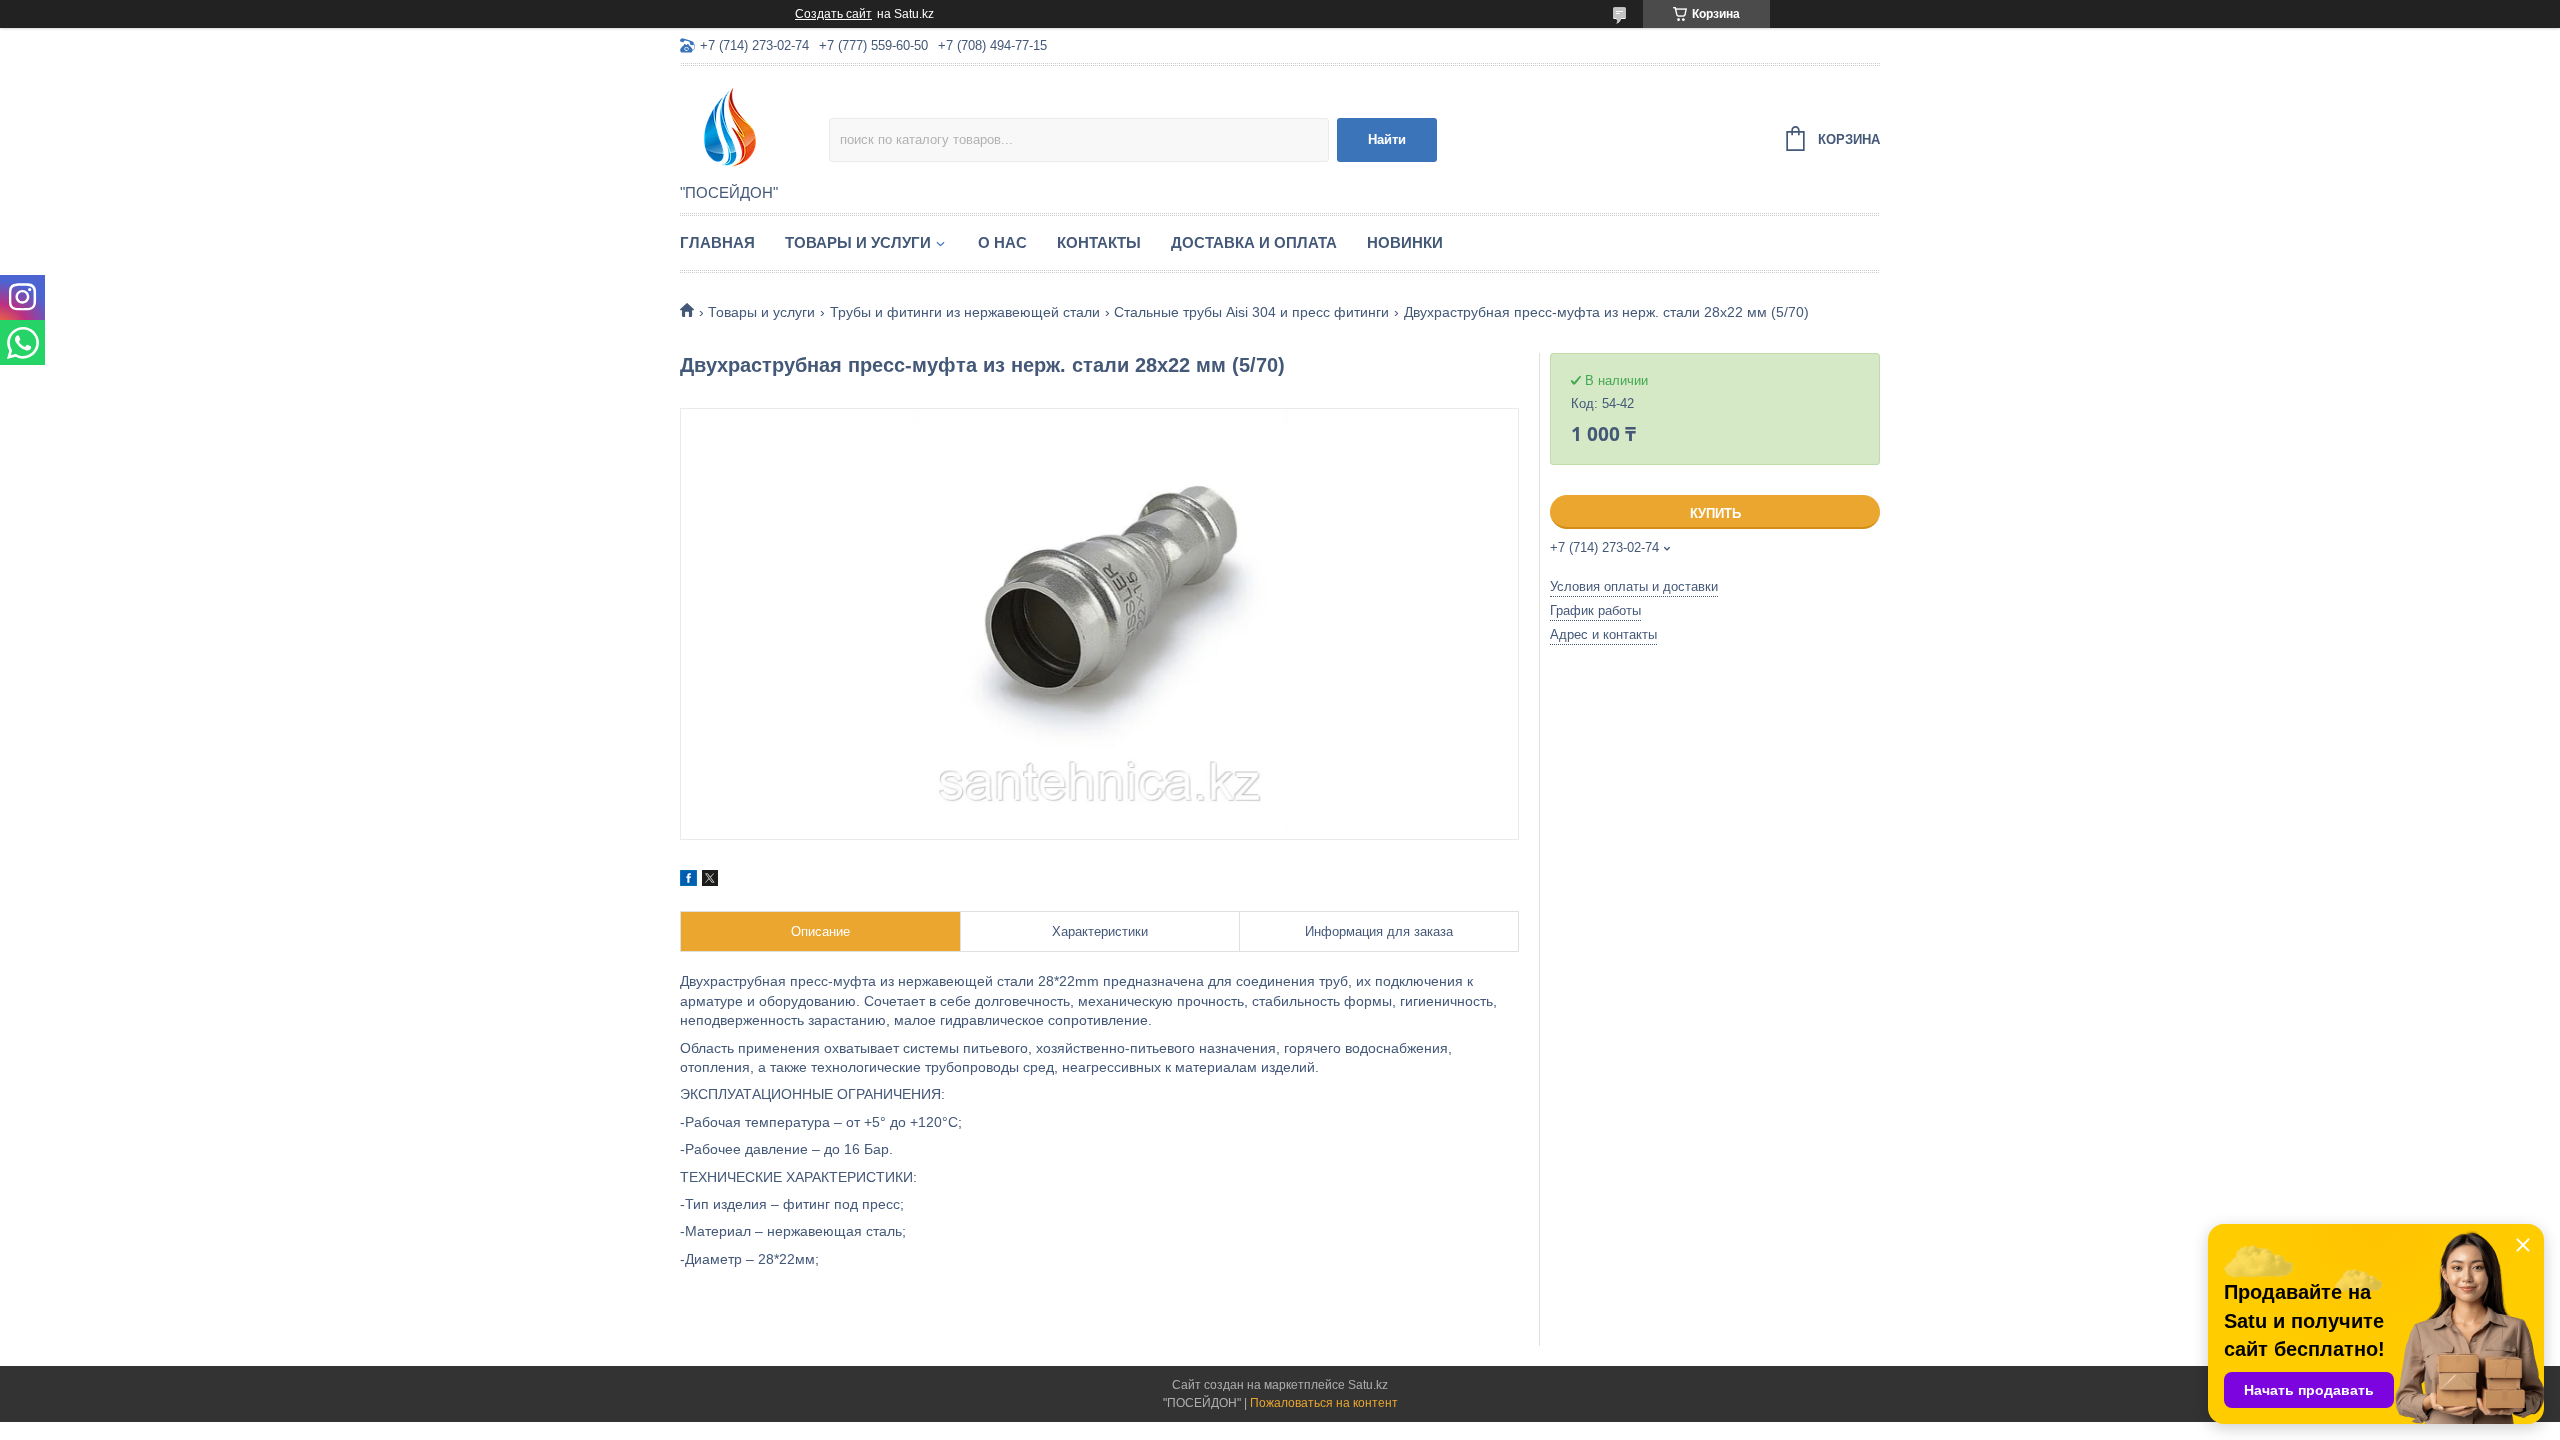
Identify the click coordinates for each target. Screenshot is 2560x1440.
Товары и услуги (858, 242)
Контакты (1099, 242)
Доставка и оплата (1254, 242)
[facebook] (688, 881)
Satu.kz (1368, 1385)
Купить (1715, 513)
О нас (1002, 242)
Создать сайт (833, 14)
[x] (710, 881)
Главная (717, 242)
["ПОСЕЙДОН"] (754, 126)
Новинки (1405, 242)
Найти (1387, 139)
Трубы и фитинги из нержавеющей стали (965, 312)
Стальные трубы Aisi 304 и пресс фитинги (1251, 312)
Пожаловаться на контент (1324, 1403)
